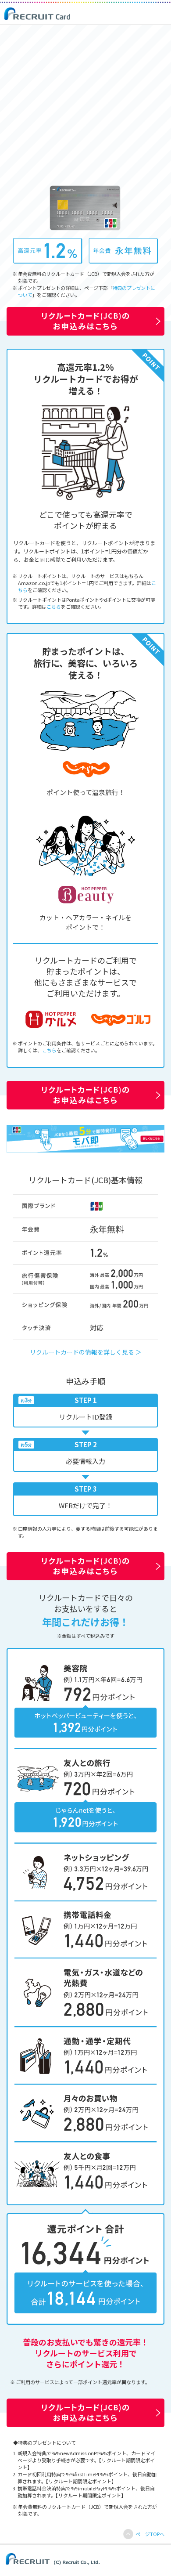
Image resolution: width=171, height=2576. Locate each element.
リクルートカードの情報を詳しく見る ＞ (86, 1352)
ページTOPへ (150, 2534)
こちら (54, 607)
